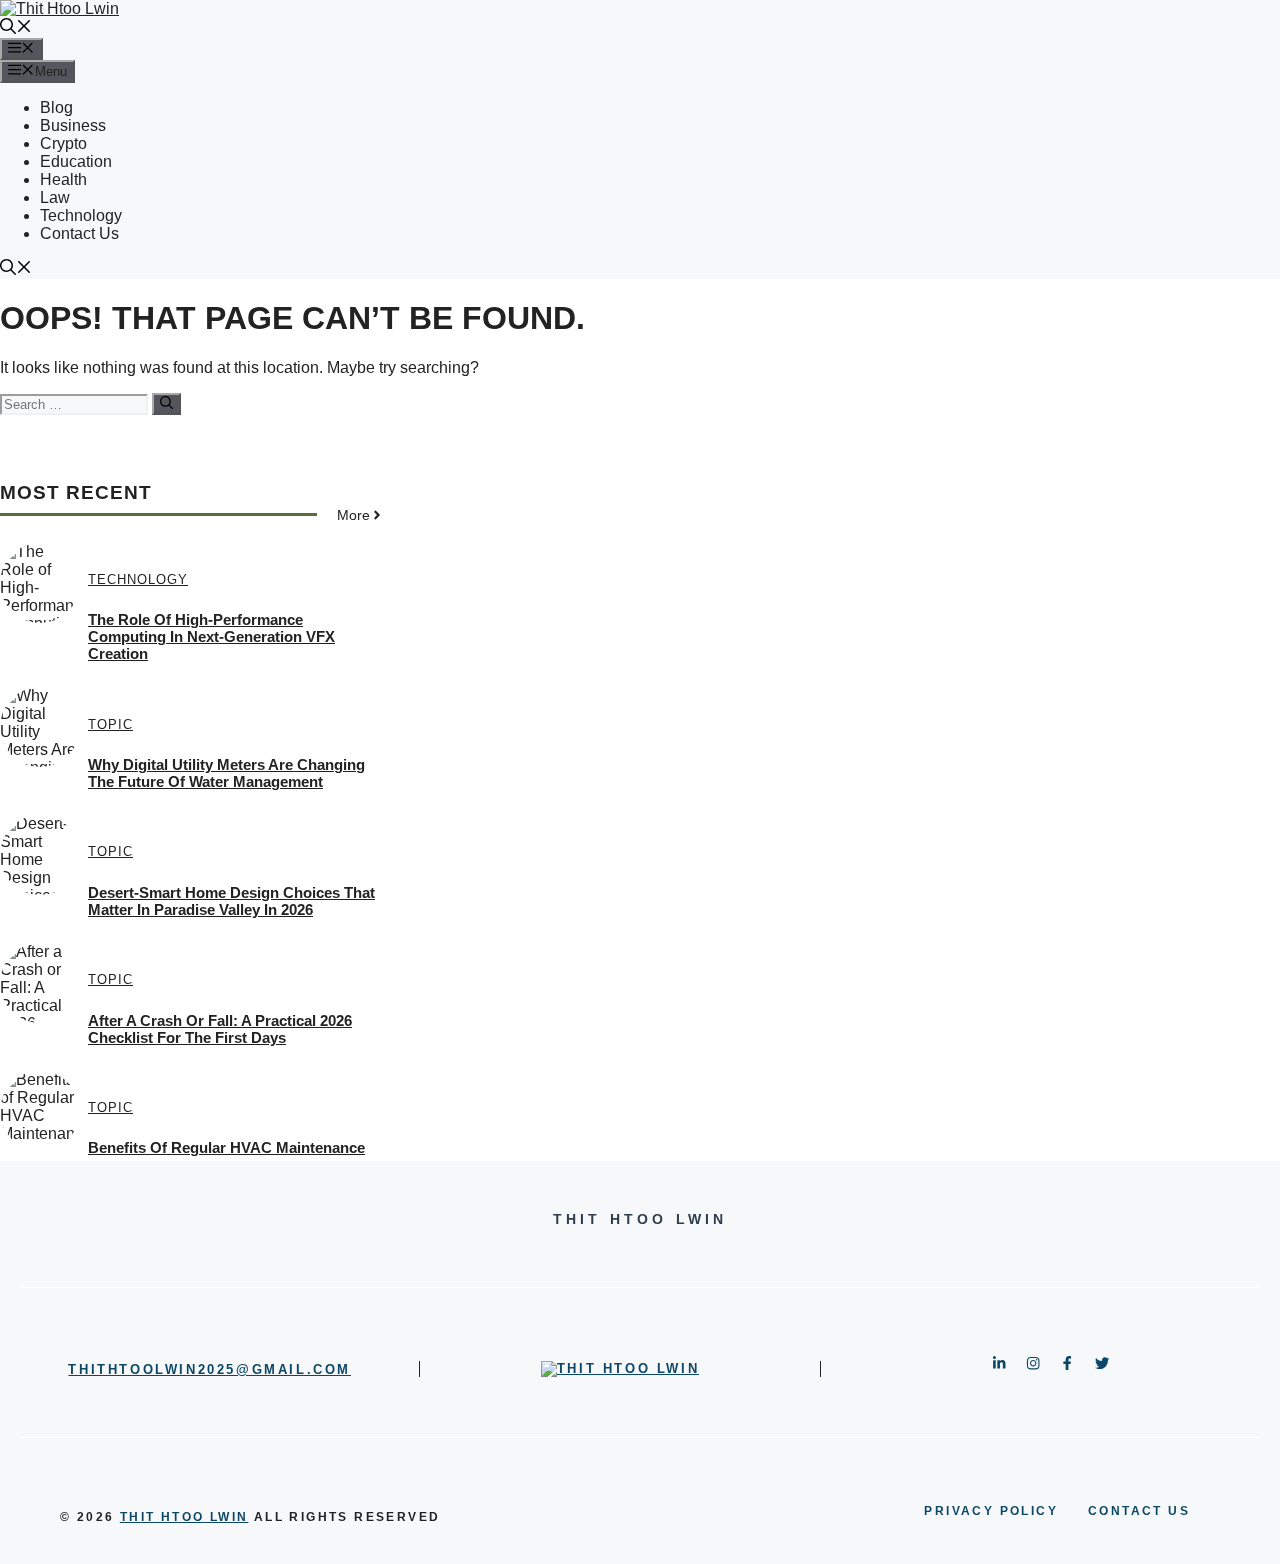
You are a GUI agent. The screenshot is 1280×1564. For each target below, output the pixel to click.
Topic (110, 724)
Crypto (63, 143)
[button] (16, 28)
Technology (81, 215)
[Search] (166, 404)
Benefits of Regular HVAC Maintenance (226, 1147)
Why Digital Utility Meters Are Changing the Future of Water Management (226, 773)
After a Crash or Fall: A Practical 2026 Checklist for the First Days (220, 1029)
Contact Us (79, 233)
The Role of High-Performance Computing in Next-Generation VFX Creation (211, 636)
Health (63, 179)
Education (76, 161)
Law (55, 197)
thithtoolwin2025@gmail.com (209, 1369)
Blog (56, 107)
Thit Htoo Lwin (184, 1517)
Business (73, 125)
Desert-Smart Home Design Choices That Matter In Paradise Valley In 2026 (231, 901)
